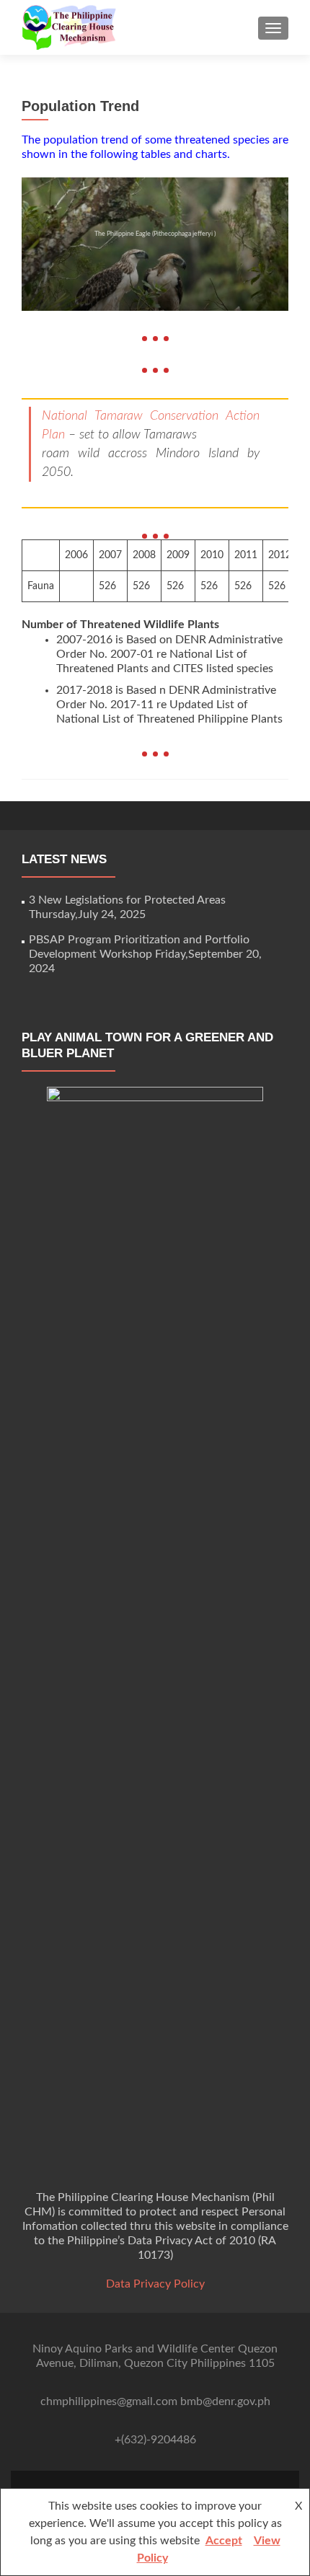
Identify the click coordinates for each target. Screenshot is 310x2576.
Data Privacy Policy (155, 2284)
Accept (224, 2541)
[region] (155, 244)
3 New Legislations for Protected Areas (127, 900)
